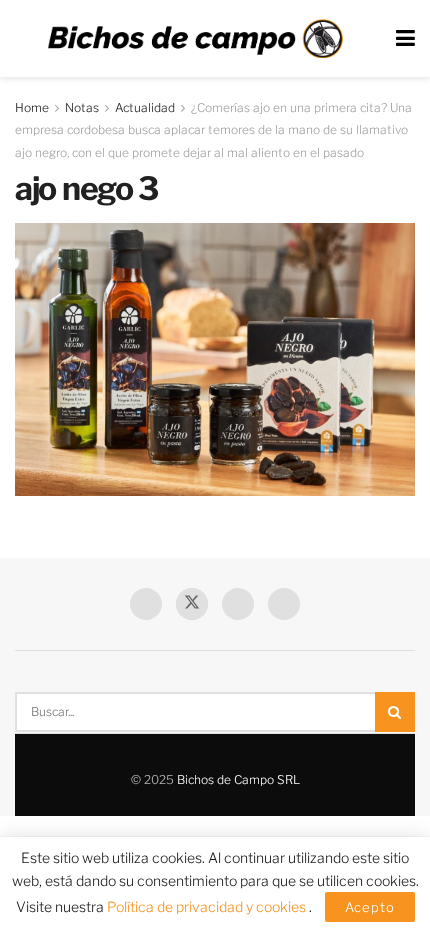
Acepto (370, 907)
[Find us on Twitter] (192, 604)
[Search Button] (395, 712)
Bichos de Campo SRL (238, 779)
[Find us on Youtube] (238, 604)
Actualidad (145, 107)
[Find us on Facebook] (146, 604)
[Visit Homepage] (195, 39)
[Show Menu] (405, 38)
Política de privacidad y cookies (208, 906)
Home (32, 107)
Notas (82, 107)
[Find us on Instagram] (284, 604)
